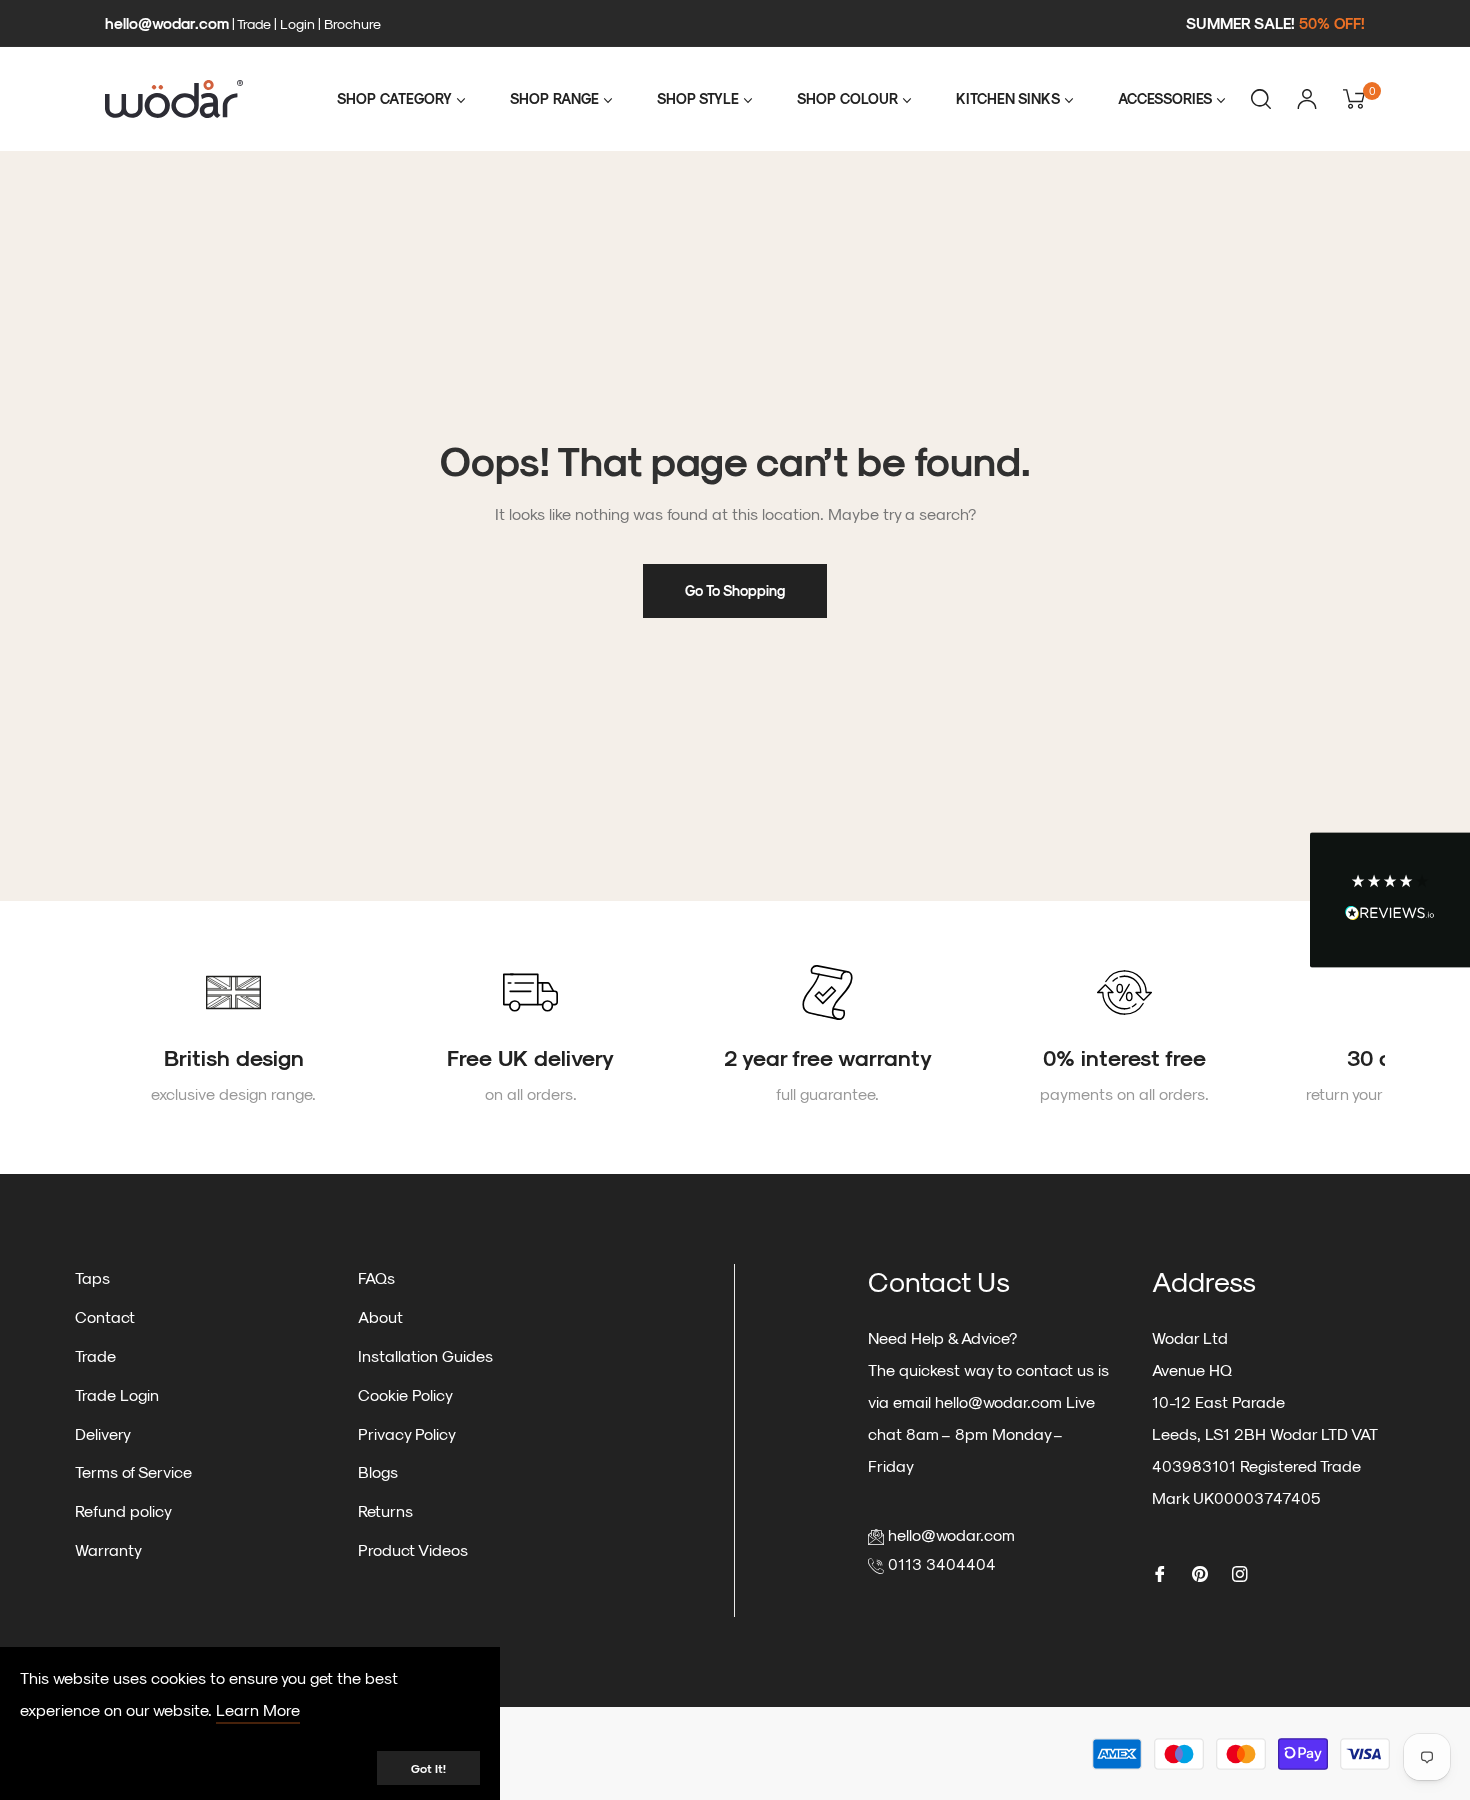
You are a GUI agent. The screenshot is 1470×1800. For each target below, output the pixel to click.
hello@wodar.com (167, 23)
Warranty (108, 1549)
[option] (233, 1037)
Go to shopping (735, 590)
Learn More (258, 1709)
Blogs (378, 1471)
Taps (92, 1277)
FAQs (376, 1277)
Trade (254, 23)
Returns (385, 1510)
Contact (105, 1316)
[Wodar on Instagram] (1240, 1572)
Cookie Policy (405, 1394)
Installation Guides (425, 1355)
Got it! (428, 1768)
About (380, 1316)
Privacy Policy (407, 1433)
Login (297, 23)
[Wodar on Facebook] (1160, 1572)
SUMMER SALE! (1275, 23)
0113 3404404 (942, 1563)
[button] (1390, 900)
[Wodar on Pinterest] (1200, 1572)
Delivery (103, 1433)
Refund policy (123, 1510)
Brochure (352, 23)
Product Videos (413, 1549)
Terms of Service (133, 1471)
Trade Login (117, 1394)
